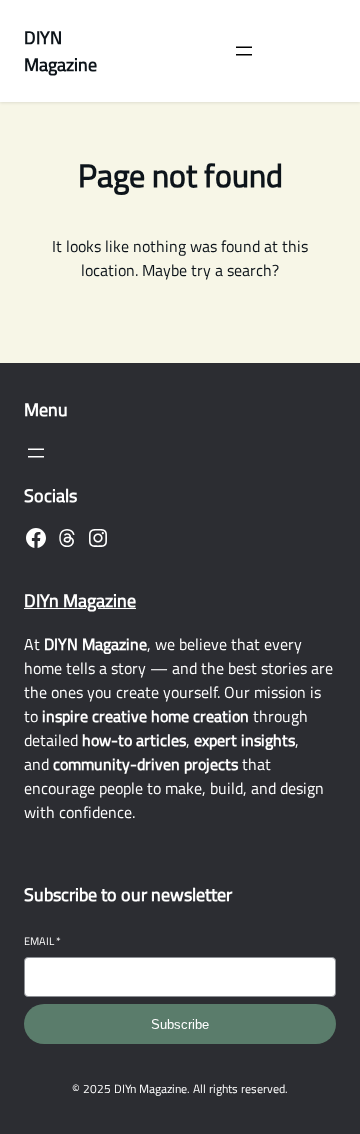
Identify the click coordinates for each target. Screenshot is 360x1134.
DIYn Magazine (80, 600)
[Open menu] (244, 51)
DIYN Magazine (60, 51)
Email (42, 941)
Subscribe (180, 1024)
